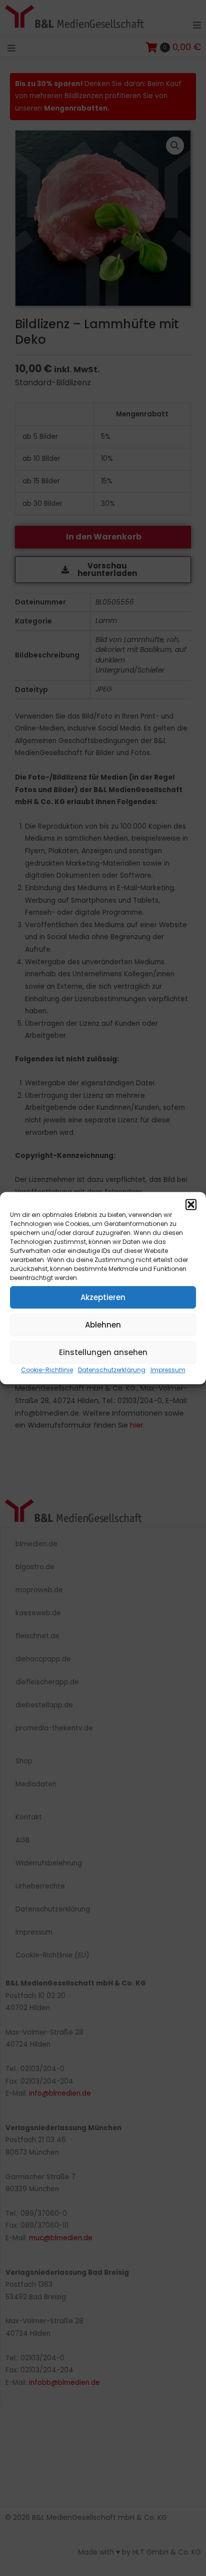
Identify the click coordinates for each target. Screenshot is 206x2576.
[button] (191, 1204)
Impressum (168, 1370)
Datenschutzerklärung (112, 1370)
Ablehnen (103, 1325)
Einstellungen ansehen (103, 1352)
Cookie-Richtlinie (47, 1370)
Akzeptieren (103, 1297)
